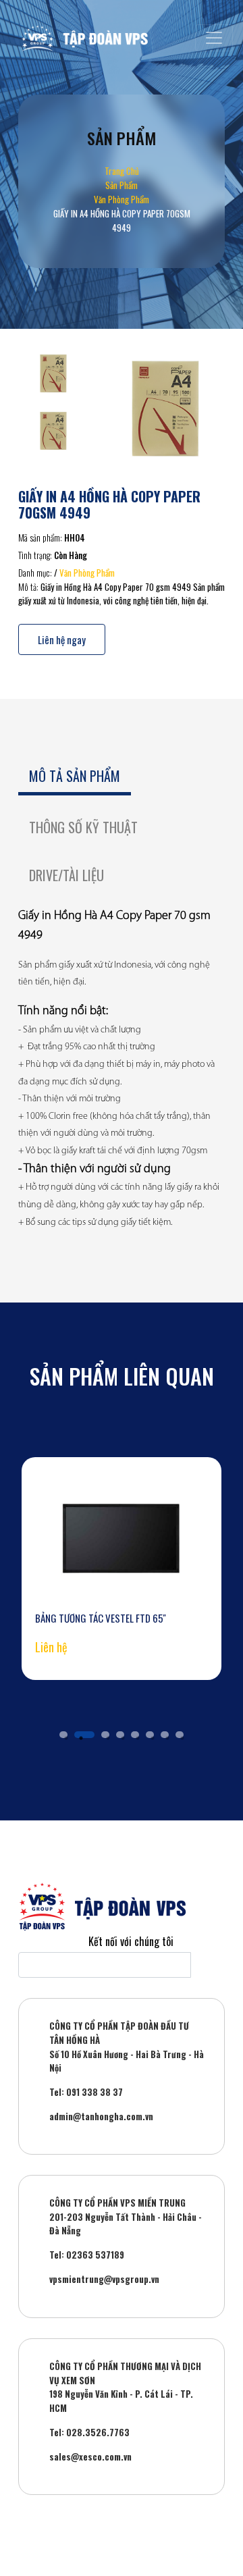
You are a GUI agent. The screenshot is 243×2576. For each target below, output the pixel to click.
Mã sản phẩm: (40, 537)
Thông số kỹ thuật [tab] (83, 827)
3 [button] (105, 1735)
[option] (122, 1569)
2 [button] (84, 1735)
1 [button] (63, 1735)
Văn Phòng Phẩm (122, 199)
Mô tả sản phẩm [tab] (75, 776)
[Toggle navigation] (214, 38)
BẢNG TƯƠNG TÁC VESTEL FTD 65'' (101, 1618)
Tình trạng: (35, 555)
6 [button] (150, 1735)
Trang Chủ (122, 171)
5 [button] (135, 1735)
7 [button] (165, 1735)
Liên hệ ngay (62, 639)
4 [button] (120, 1735)
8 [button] (180, 1735)
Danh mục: (35, 573)
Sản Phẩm (122, 185)
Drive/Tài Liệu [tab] (66, 875)
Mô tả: (28, 587)
